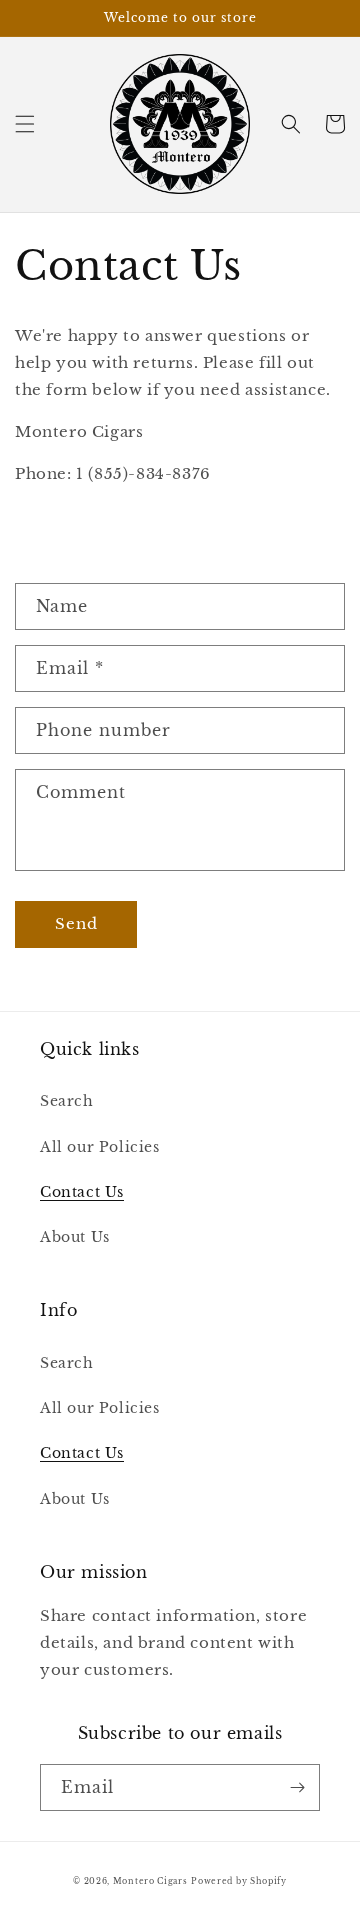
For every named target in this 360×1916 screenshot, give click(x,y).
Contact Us (82, 1192)
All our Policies (100, 1147)
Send (76, 923)
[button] (25, 124)
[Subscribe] (297, 1787)
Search (67, 1101)
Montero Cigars (150, 1881)
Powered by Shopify (239, 1881)
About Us (75, 1237)
